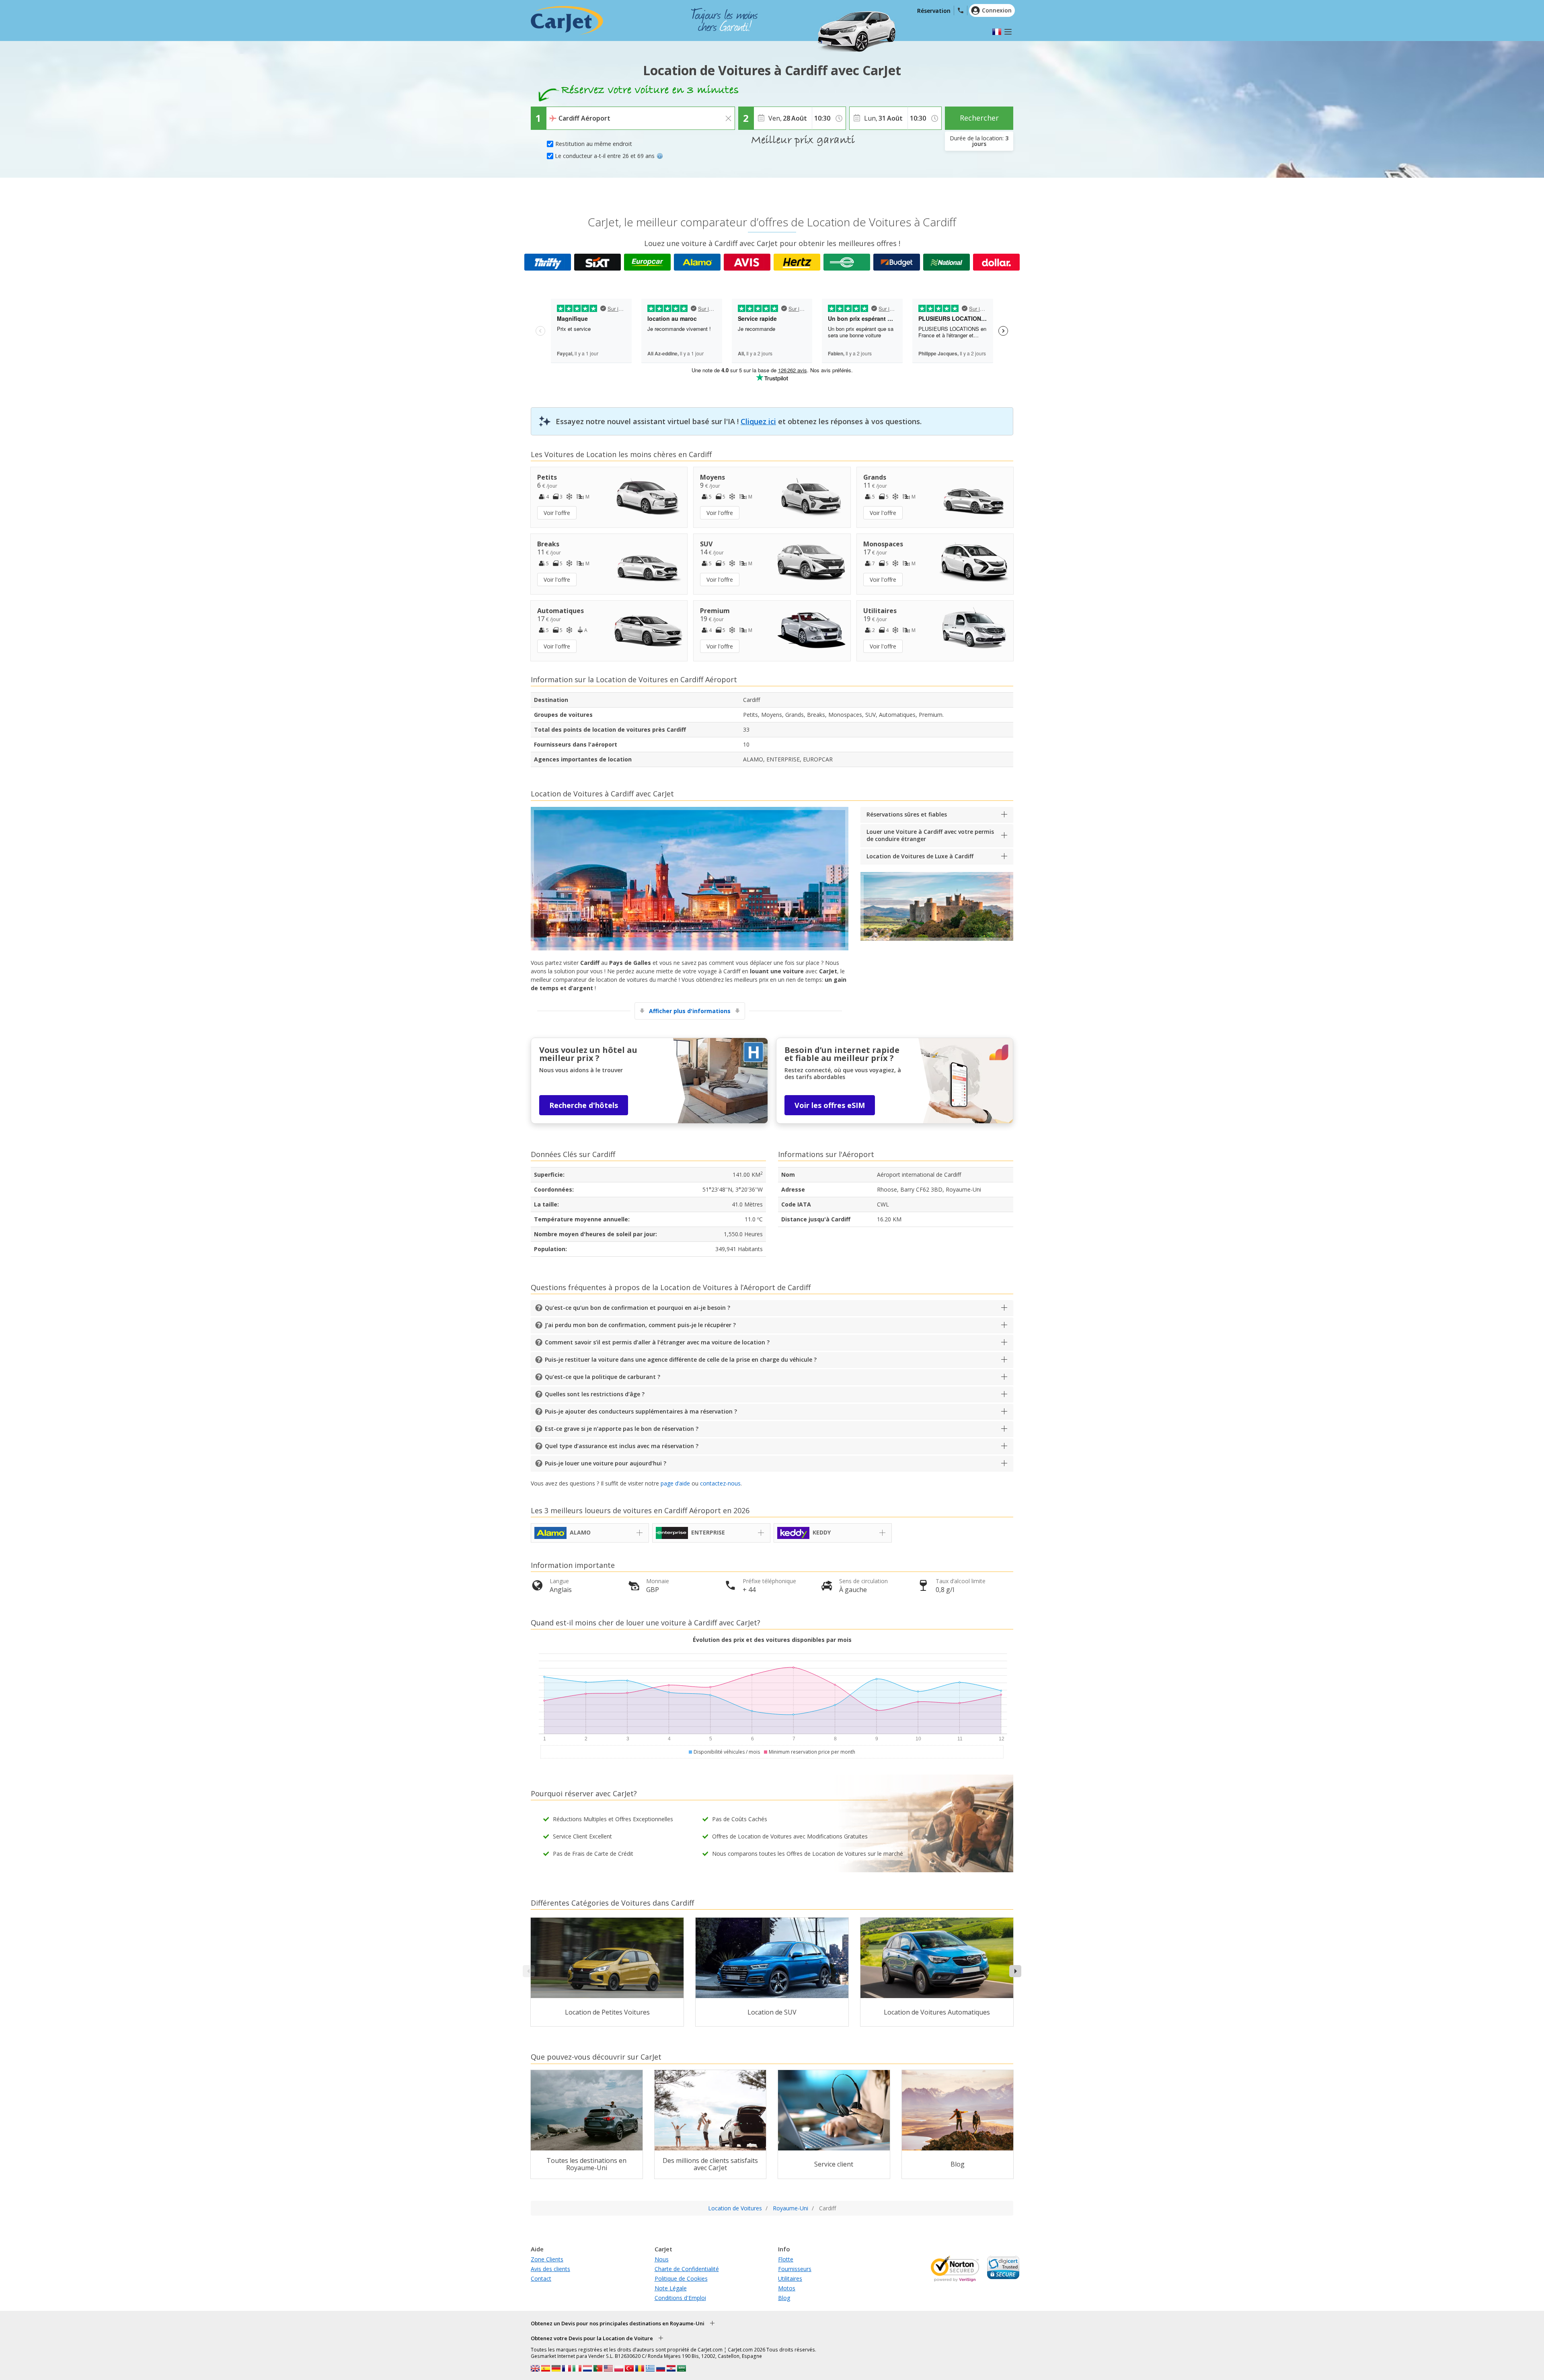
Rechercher (979, 118)
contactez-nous (720, 1483)
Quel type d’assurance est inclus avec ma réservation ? (622, 1446)
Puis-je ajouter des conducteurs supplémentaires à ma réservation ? (641, 1411)
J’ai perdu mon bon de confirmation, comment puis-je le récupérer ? (640, 1325)
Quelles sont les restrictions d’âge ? (595, 1394)
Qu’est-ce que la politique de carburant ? (603, 1377)
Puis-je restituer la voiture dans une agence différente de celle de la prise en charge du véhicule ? (681, 1359)
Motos (787, 2288)
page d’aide (675, 1483)
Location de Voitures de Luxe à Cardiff (920, 856)
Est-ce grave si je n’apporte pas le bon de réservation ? (622, 1429)
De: (553, 113)
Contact (541, 2278)
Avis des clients (550, 2269)
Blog (784, 2298)
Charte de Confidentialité (687, 2269)
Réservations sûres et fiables (907, 814)
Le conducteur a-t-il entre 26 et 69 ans (605, 156)
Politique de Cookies (681, 2278)
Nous (662, 2259)
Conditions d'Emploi (680, 2298)
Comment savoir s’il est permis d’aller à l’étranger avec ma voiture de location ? (657, 1342)
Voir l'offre (557, 513)
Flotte (786, 2259)
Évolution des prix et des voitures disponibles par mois (772, 1640)
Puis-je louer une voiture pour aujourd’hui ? (606, 1463)
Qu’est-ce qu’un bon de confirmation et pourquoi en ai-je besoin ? (638, 1308)
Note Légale (671, 2288)
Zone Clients (547, 2259)
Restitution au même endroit (594, 144)
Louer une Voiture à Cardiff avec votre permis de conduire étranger (930, 835)
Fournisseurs (795, 2269)
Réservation (934, 11)
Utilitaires (790, 2278)
